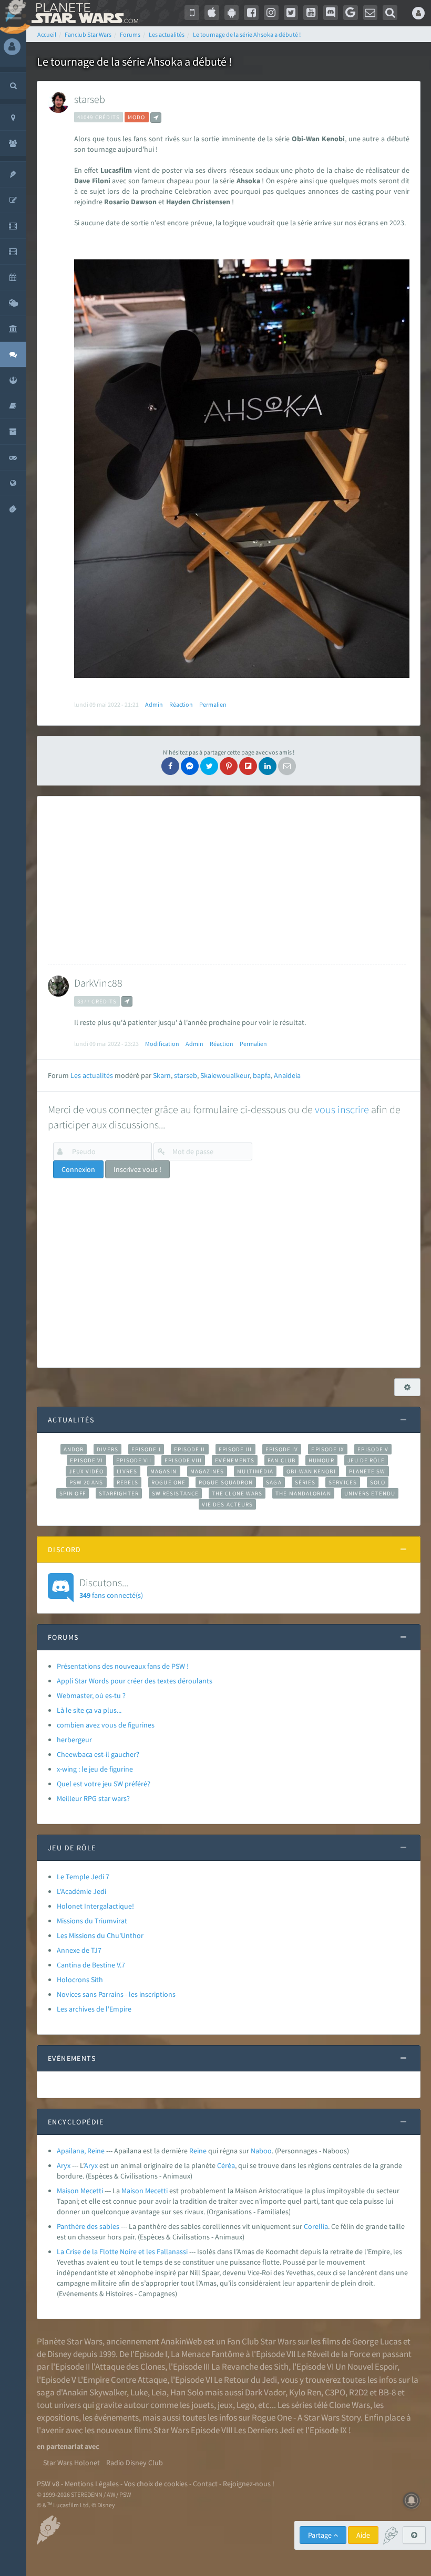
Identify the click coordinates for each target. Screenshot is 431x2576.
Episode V (373, 1449)
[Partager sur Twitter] (209, 766)
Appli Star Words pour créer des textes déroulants (135, 1681)
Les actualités (92, 1075)
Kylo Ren (305, 2392)
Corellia (316, 2226)
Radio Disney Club (135, 2463)
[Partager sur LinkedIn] (268, 766)
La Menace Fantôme (207, 2354)
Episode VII (134, 1460)
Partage (321, 2535)
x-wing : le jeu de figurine (95, 1769)
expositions (58, 2417)
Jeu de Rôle (366, 1460)
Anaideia (287, 1075)
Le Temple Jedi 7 (83, 1877)
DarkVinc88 (98, 983)
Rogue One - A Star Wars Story (306, 2417)
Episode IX (328, 1449)
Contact (205, 2484)
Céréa (226, 2165)
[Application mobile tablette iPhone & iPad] (212, 13)
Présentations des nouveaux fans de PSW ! (123, 1666)
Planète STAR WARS (83, 13)
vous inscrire (342, 1109)
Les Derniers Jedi (264, 2430)
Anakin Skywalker (95, 2392)
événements (116, 2417)
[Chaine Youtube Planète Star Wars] (311, 13)
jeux (225, 2405)
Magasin (164, 1471)
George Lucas (377, 2341)
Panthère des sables (88, 2226)
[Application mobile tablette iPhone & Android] (192, 13)
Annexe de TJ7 (79, 1950)
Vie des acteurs (227, 1504)
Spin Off (73, 1493)
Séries (305, 1482)
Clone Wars (350, 2405)
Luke (139, 2392)
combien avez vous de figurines (106, 1725)
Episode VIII (183, 1460)
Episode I (146, 1449)
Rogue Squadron (226, 1482)
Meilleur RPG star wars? (93, 1798)
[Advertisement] (227, 881)
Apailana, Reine (81, 2151)
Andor (74, 1449)
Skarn (162, 1075)
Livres (127, 1471)
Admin (154, 704)
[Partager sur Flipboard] (248, 766)
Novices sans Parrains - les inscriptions (116, 1994)
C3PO (335, 2392)
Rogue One (168, 1482)
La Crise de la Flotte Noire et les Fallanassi (122, 2252)
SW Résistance (175, 1493)
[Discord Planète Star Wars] (331, 13)
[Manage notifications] (412, 2500)
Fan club (281, 1460)
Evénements (235, 1460)
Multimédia (255, 1471)
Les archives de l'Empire (94, 2009)
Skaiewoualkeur (225, 1075)
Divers (107, 1449)
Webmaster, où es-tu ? (91, 1695)
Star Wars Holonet (71, 2463)
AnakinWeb (181, 2341)
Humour (321, 1460)
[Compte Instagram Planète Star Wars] (271, 13)
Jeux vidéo (86, 1471)
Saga (274, 1482)
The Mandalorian (303, 1493)
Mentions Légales (92, 2484)
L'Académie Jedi (81, 1891)
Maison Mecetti (80, 2191)
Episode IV (282, 1449)
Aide (363, 2535)
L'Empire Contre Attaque (122, 2380)
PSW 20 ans (86, 1482)
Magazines (207, 1471)
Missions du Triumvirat (92, 1921)
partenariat (65, 2446)
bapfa (262, 1075)
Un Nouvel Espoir (366, 2366)
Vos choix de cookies (156, 2484)
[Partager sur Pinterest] (229, 766)
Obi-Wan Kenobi (311, 1471)
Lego (245, 2405)
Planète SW (367, 1471)
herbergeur (74, 1740)
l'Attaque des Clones (128, 2366)
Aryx (64, 2165)
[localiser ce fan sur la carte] (156, 118)
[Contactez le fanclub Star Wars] (371, 13)
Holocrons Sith (80, 1980)
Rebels (128, 1482)
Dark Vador (265, 2392)
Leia (159, 2392)
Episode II (190, 1449)
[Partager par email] (287, 766)
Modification (162, 1044)
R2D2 (358, 2392)
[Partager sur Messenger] (190, 766)
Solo (378, 1482)
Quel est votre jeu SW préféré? (104, 1784)
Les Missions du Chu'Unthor (100, 1935)
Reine (198, 2151)
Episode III (235, 1449)
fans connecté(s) (111, 1588)
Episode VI (86, 1460)
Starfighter (119, 1493)
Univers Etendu (370, 1493)
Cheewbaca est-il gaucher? (98, 1754)
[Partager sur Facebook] (170, 766)
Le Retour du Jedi (245, 2380)
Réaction (181, 704)
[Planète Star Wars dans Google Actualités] (351, 13)
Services (343, 1482)
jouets (203, 2405)
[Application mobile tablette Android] (232, 13)
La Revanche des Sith (250, 2366)
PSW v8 (48, 2484)
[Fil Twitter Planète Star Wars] (291, 13)
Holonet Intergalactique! (95, 1906)
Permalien (213, 704)
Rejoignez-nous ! (249, 2484)
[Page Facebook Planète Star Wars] (251, 13)
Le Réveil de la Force (333, 2354)
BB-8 (387, 2392)
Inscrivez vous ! (137, 1169)
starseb (90, 99)
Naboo (261, 2151)
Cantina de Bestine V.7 (91, 1965)
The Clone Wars (237, 1493)
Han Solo (187, 2392)
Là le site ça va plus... (89, 1710)
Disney (59, 2354)
